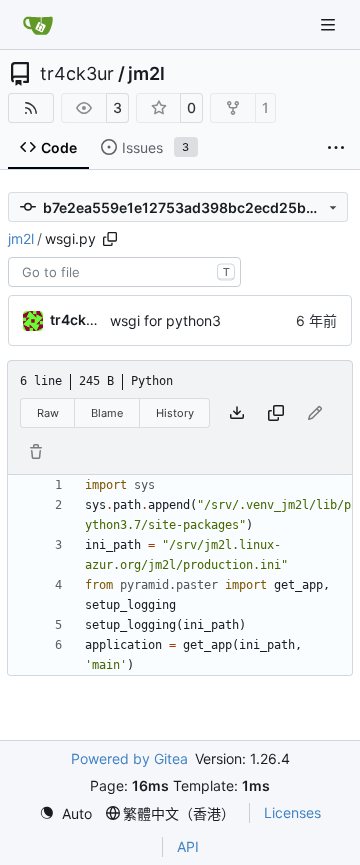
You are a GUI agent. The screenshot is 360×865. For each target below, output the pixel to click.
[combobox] (124, 272)
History (175, 413)
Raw (48, 413)
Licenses (292, 812)
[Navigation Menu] (330, 24)
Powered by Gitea (129, 758)
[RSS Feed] (31, 108)
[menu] (65, 813)
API (188, 846)
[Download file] (237, 413)
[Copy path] (110, 239)
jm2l (146, 74)
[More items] (336, 148)
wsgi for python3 (165, 320)
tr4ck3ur (77, 74)
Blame (107, 413)
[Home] (38, 25)
